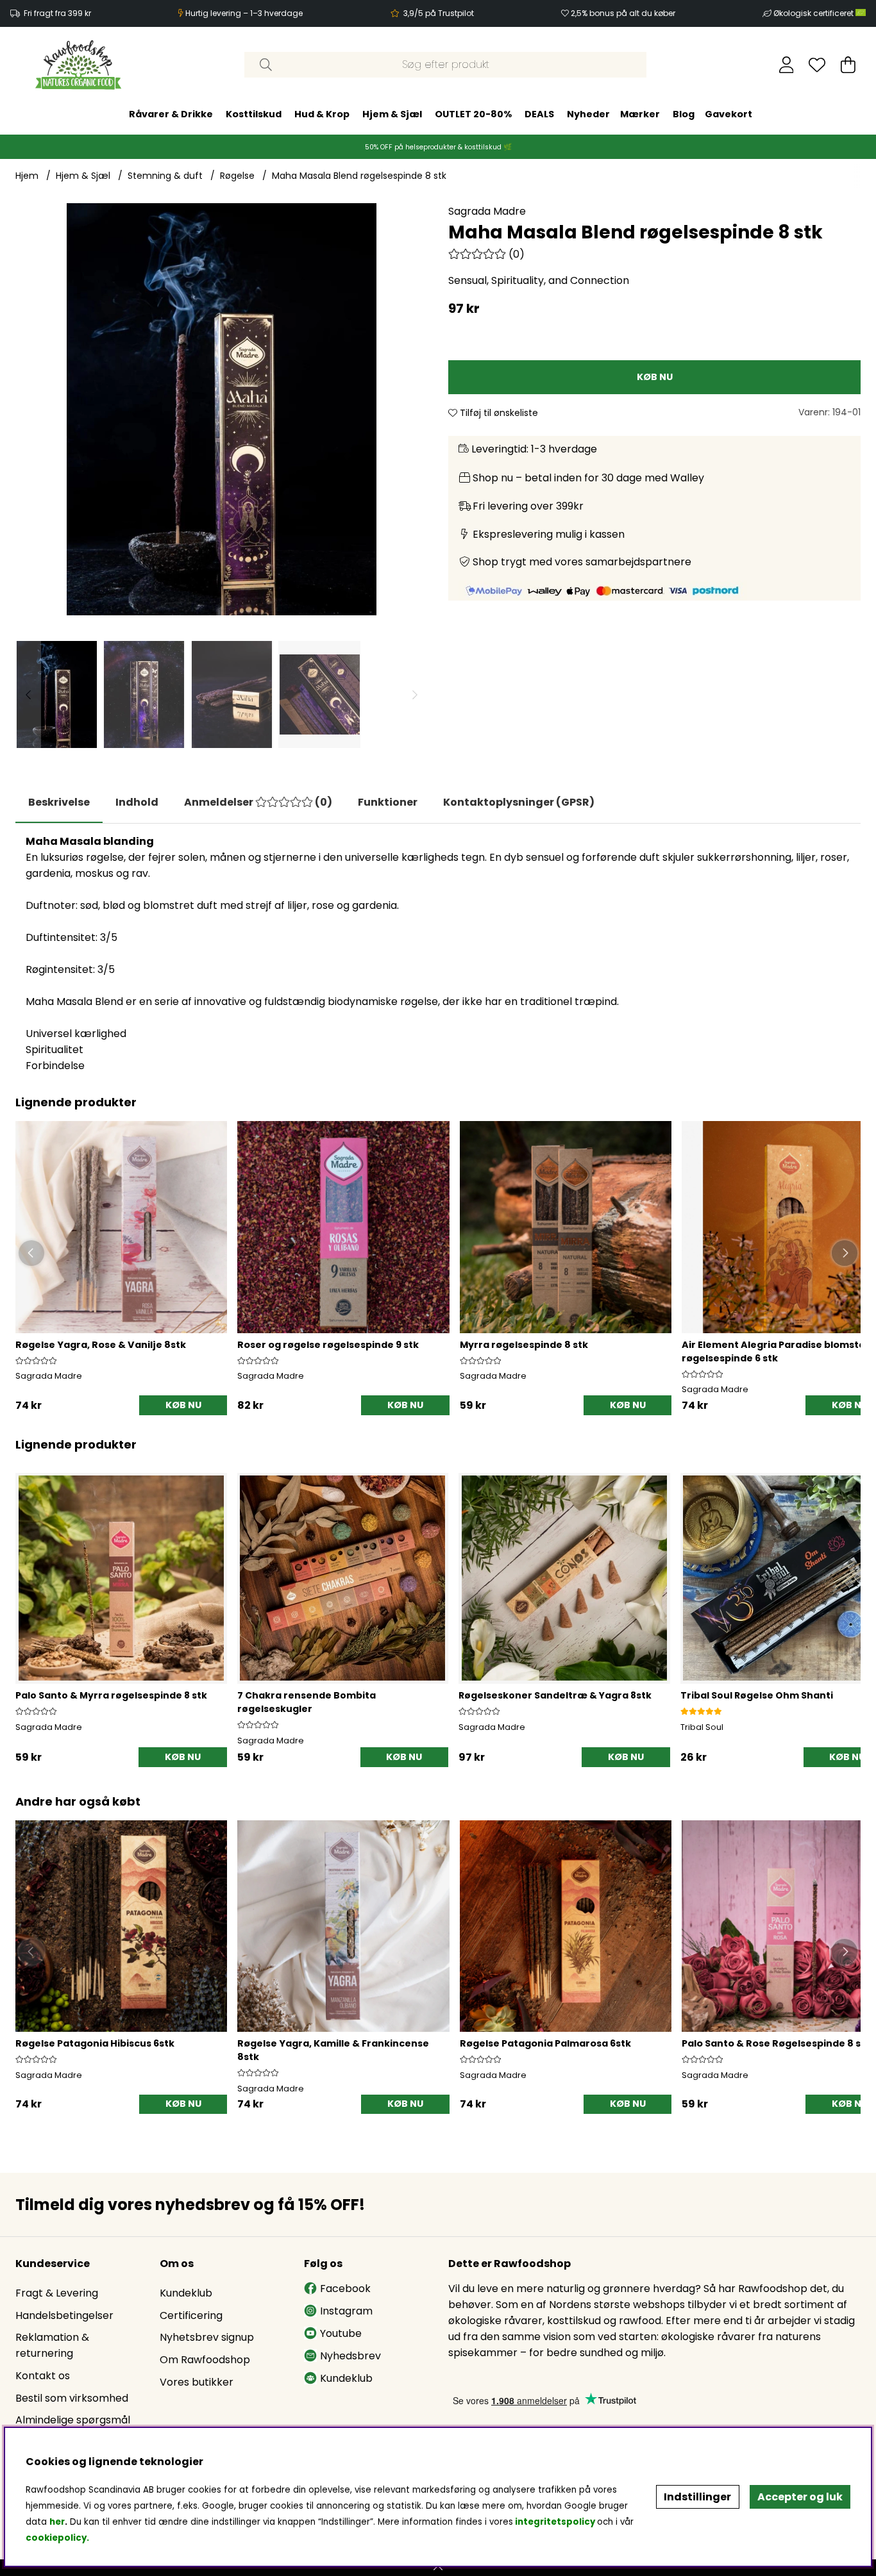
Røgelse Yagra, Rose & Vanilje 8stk (101, 1345)
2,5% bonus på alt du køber (623, 13)
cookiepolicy (56, 2538)
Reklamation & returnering (52, 2345)
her (57, 2522)
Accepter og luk (800, 2497)
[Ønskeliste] (817, 65)
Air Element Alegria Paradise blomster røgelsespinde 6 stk (776, 1351)
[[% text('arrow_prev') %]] (27, 1604)
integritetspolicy (555, 2522)
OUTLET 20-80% (473, 114)
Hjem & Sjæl (392, 114)
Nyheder (588, 114)
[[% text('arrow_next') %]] (849, 1604)
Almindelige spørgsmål (73, 2420)
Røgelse (237, 176)
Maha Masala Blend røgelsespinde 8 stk (359, 176)
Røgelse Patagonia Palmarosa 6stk (545, 2043)
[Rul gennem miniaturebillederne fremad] (415, 694)
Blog (684, 114)
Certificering (191, 2315)
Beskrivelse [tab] (59, 802)
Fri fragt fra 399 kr (57, 13)
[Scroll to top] (438, 2568)
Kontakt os (43, 2376)
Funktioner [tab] (388, 802)
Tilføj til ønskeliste (498, 413)
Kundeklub (186, 2293)
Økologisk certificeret (814, 13)
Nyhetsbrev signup (207, 2337)
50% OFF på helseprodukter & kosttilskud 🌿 (438, 147)
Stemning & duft (165, 176)
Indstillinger (697, 2497)
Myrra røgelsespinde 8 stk (524, 1345)
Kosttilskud (254, 114)
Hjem (27, 176)
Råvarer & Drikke (171, 114)
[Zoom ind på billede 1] (222, 409)
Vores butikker (197, 2382)
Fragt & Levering (57, 2293)
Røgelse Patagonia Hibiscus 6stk (95, 2043)
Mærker (640, 114)
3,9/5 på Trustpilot (439, 13)
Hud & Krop (322, 114)
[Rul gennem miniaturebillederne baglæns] (28, 694)
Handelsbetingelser (64, 2315)
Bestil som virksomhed (72, 2398)
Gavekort (729, 114)
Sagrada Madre (487, 211)
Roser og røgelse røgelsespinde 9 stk (328, 1345)
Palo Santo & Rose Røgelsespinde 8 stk (776, 2043)
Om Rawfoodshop (205, 2360)
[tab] (137, 802)
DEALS (539, 114)
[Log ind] (787, 65)
